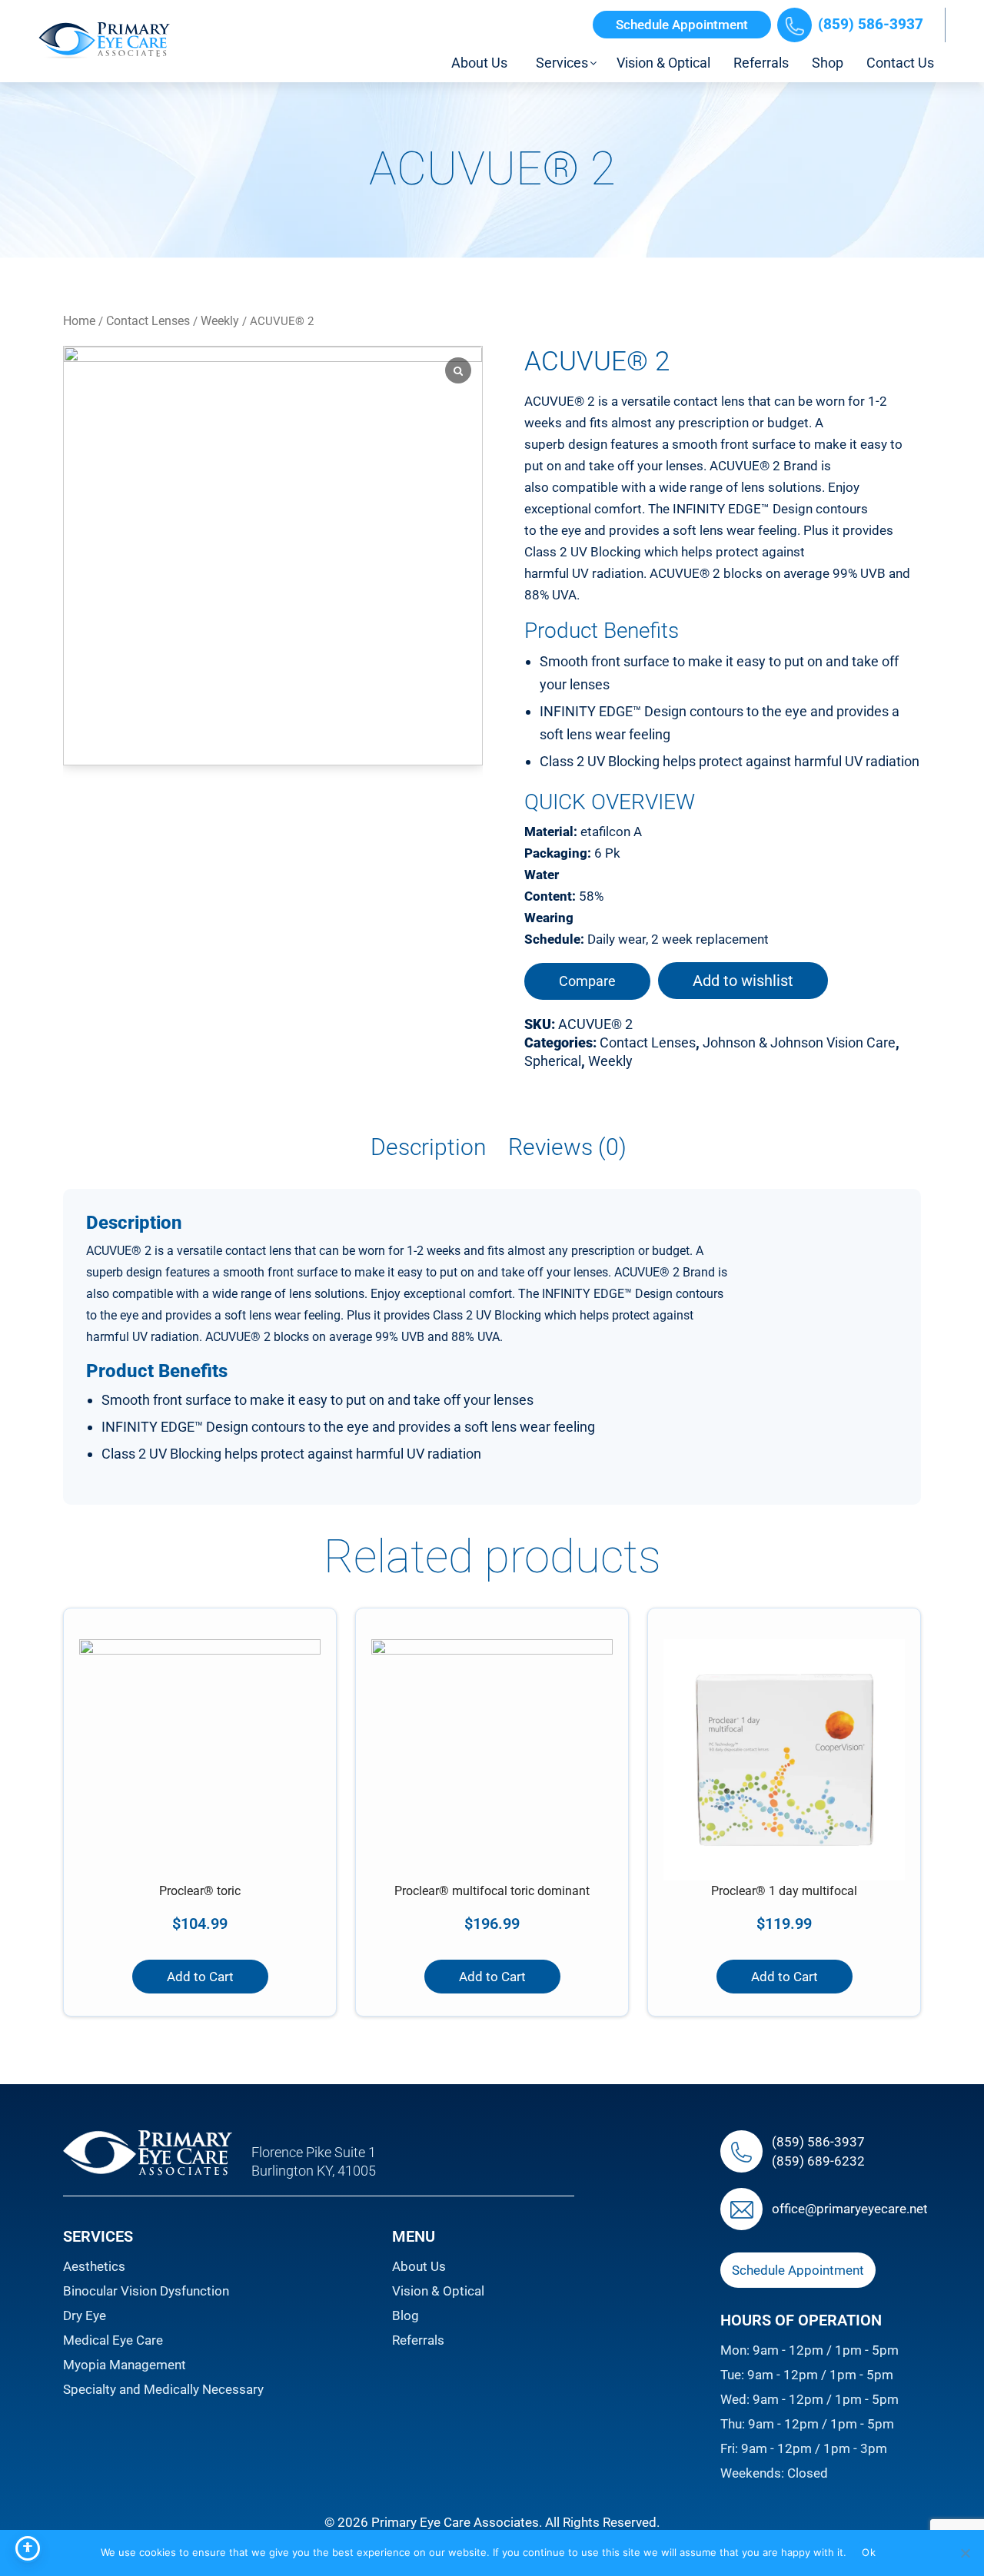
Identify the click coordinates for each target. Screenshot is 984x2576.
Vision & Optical (438, 2291)
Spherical (553, 1061)
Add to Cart (200, 1977)
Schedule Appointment (682, 25)
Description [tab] (429, 1147)
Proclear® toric (200, 1891)
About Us (419, 2266)
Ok (869, 2552)
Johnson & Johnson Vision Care (799, 1042)
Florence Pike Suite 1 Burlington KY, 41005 (314, 2161)
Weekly (220, 321)
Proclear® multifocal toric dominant (492, 1891)
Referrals (418, 2340)
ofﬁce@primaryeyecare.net (850, 2209)
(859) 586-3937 (871, 24)
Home (79, 321)
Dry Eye (85, 2315)
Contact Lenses (148, 321)
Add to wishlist (743, 981)
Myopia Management (125, 2365)
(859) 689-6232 (818, 2160)
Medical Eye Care (113, 2340)
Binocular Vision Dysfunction (146, 2291)
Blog (406, 2315)
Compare (587, 981)
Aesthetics (94, 2266)
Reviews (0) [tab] (567, 1147)
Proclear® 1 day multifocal (784, 1891)
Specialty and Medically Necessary (163, 2389)
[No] (965, 2553)
